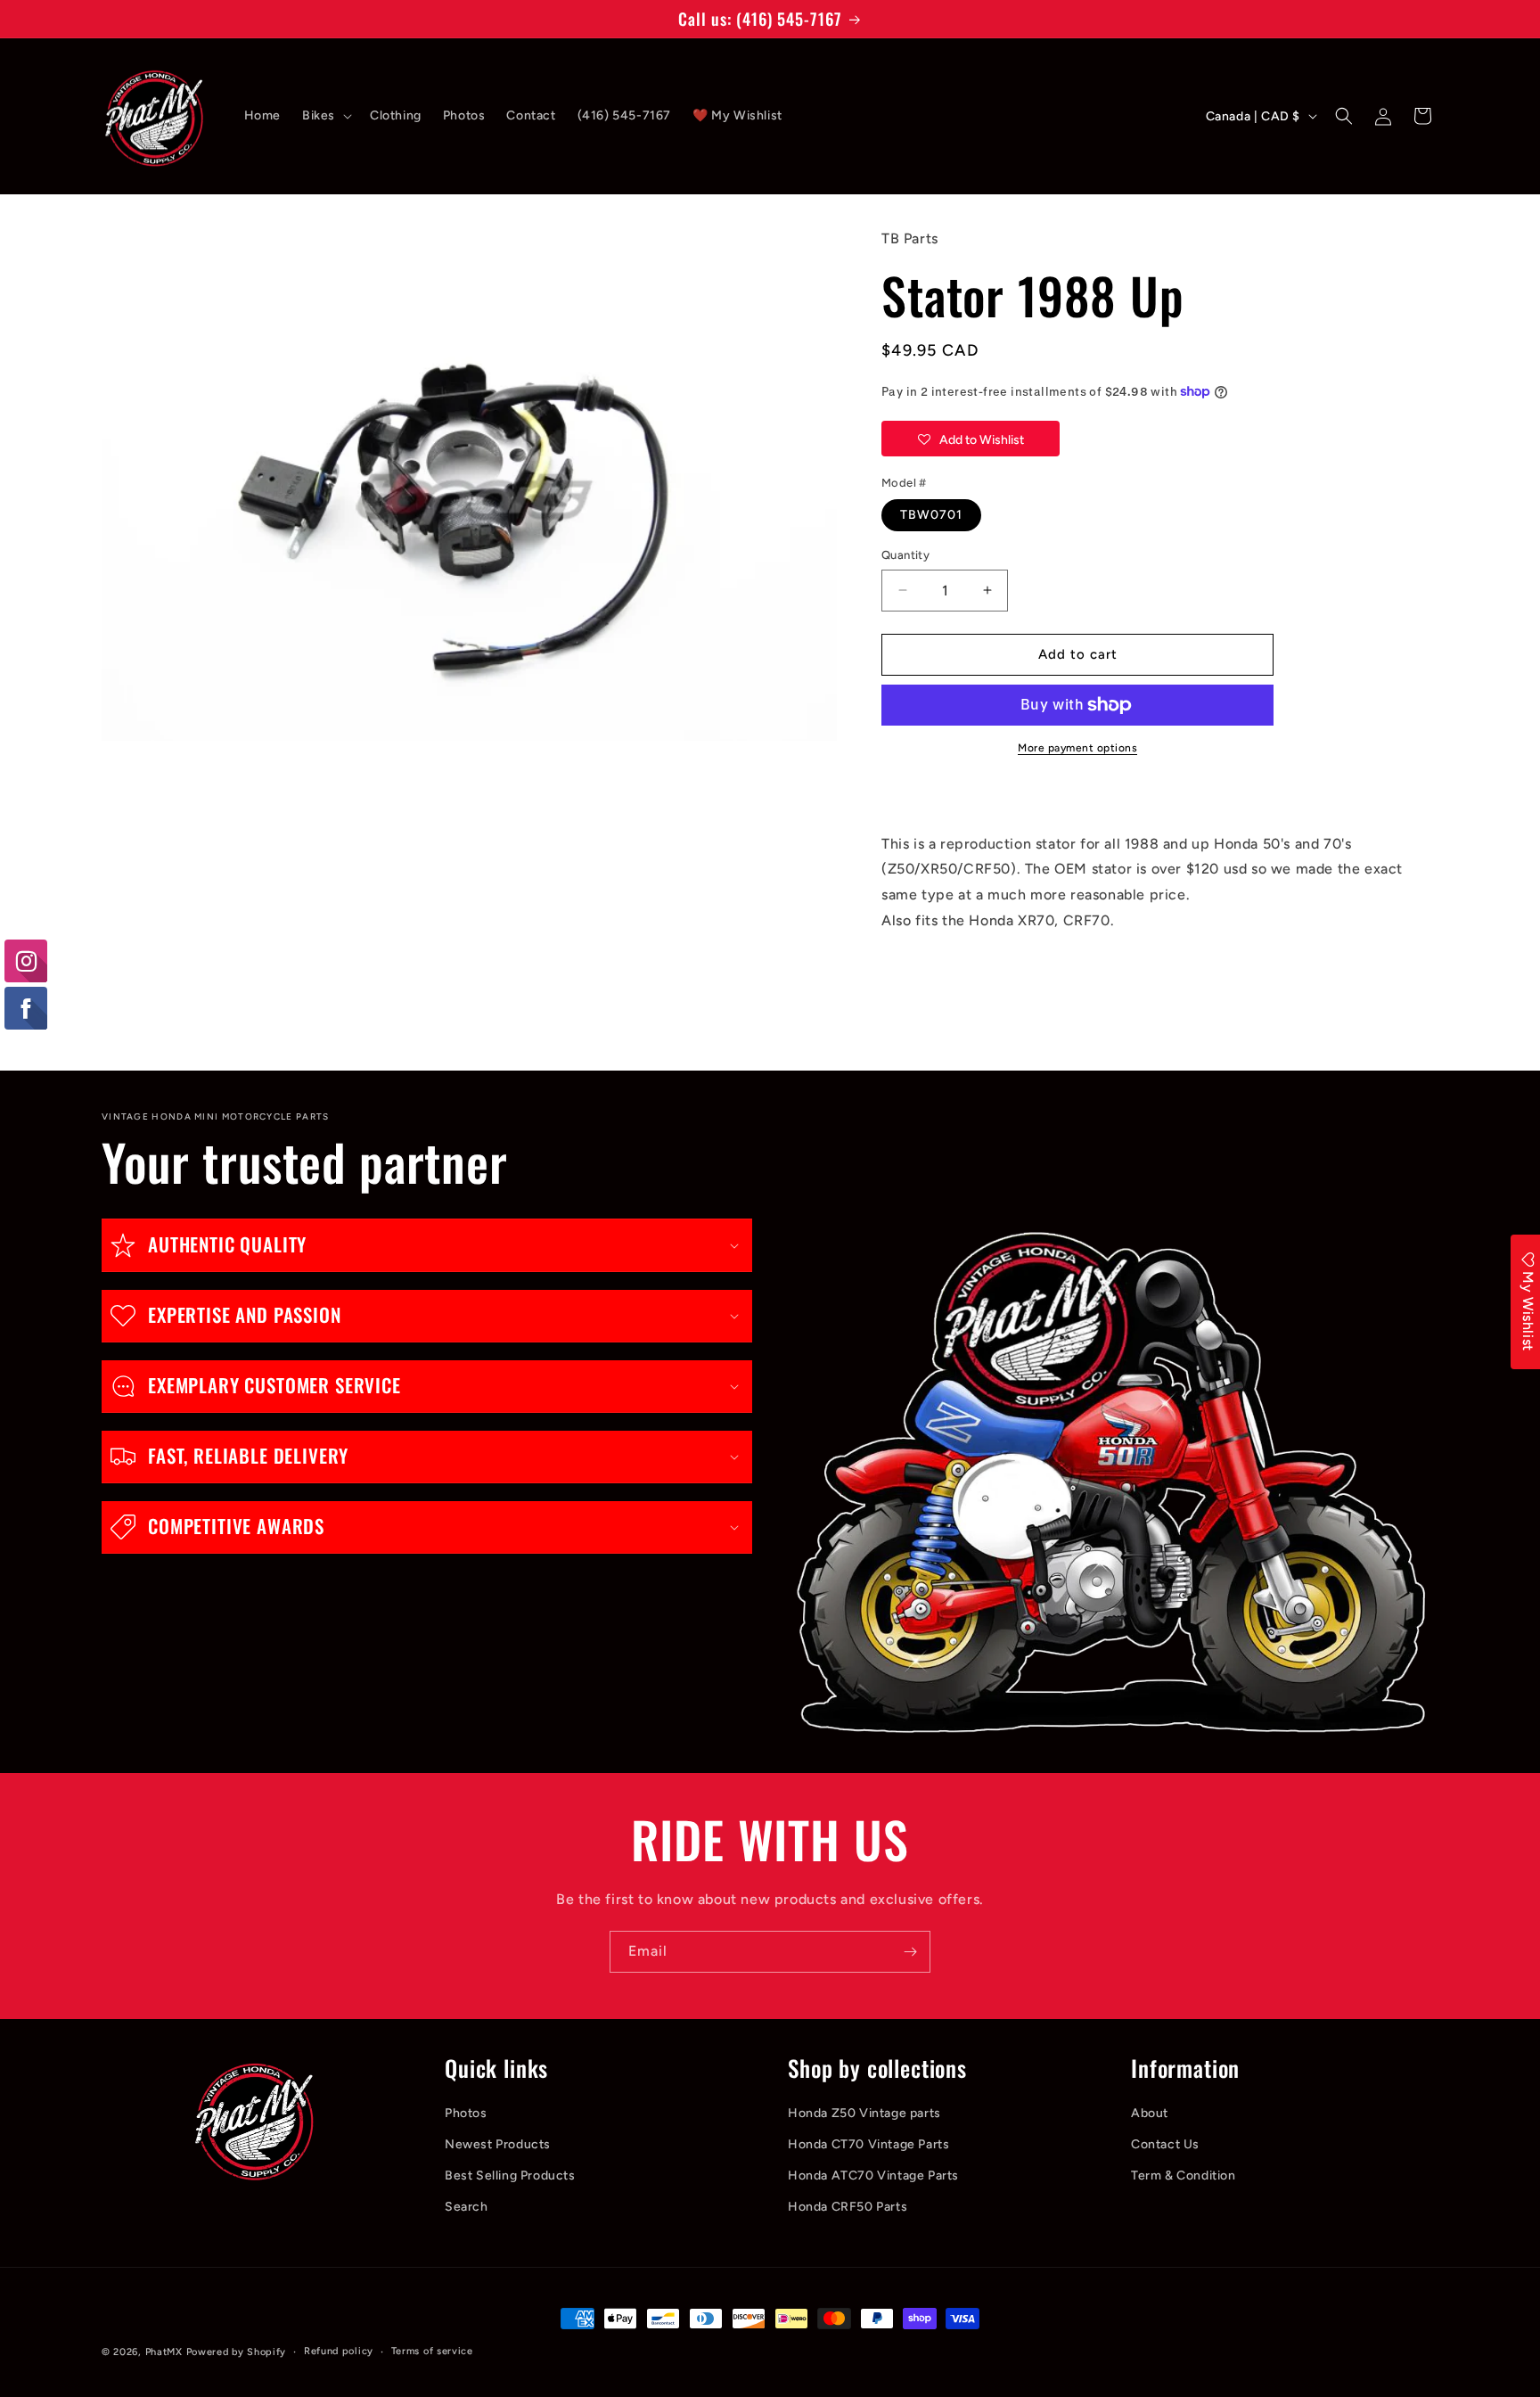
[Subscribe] (910, 1952)
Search (467, 2207)
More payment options (1077, 748)
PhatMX (164, 2352)
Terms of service (432, 2351)
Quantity (905, 555)
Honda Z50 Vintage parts (864, 2113)
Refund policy (339, 2351)
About (1150, 2113)
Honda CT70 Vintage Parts (868, 2144)
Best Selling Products (510, 2175)
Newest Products (498, 2144)
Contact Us (1165, 2144)
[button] (325, 116)
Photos (466, 2113)
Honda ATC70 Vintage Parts (873, 2175)
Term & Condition (1184, 2175)
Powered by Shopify (237, 2352)
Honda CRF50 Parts (848, 2207)
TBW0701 (931, 515)
